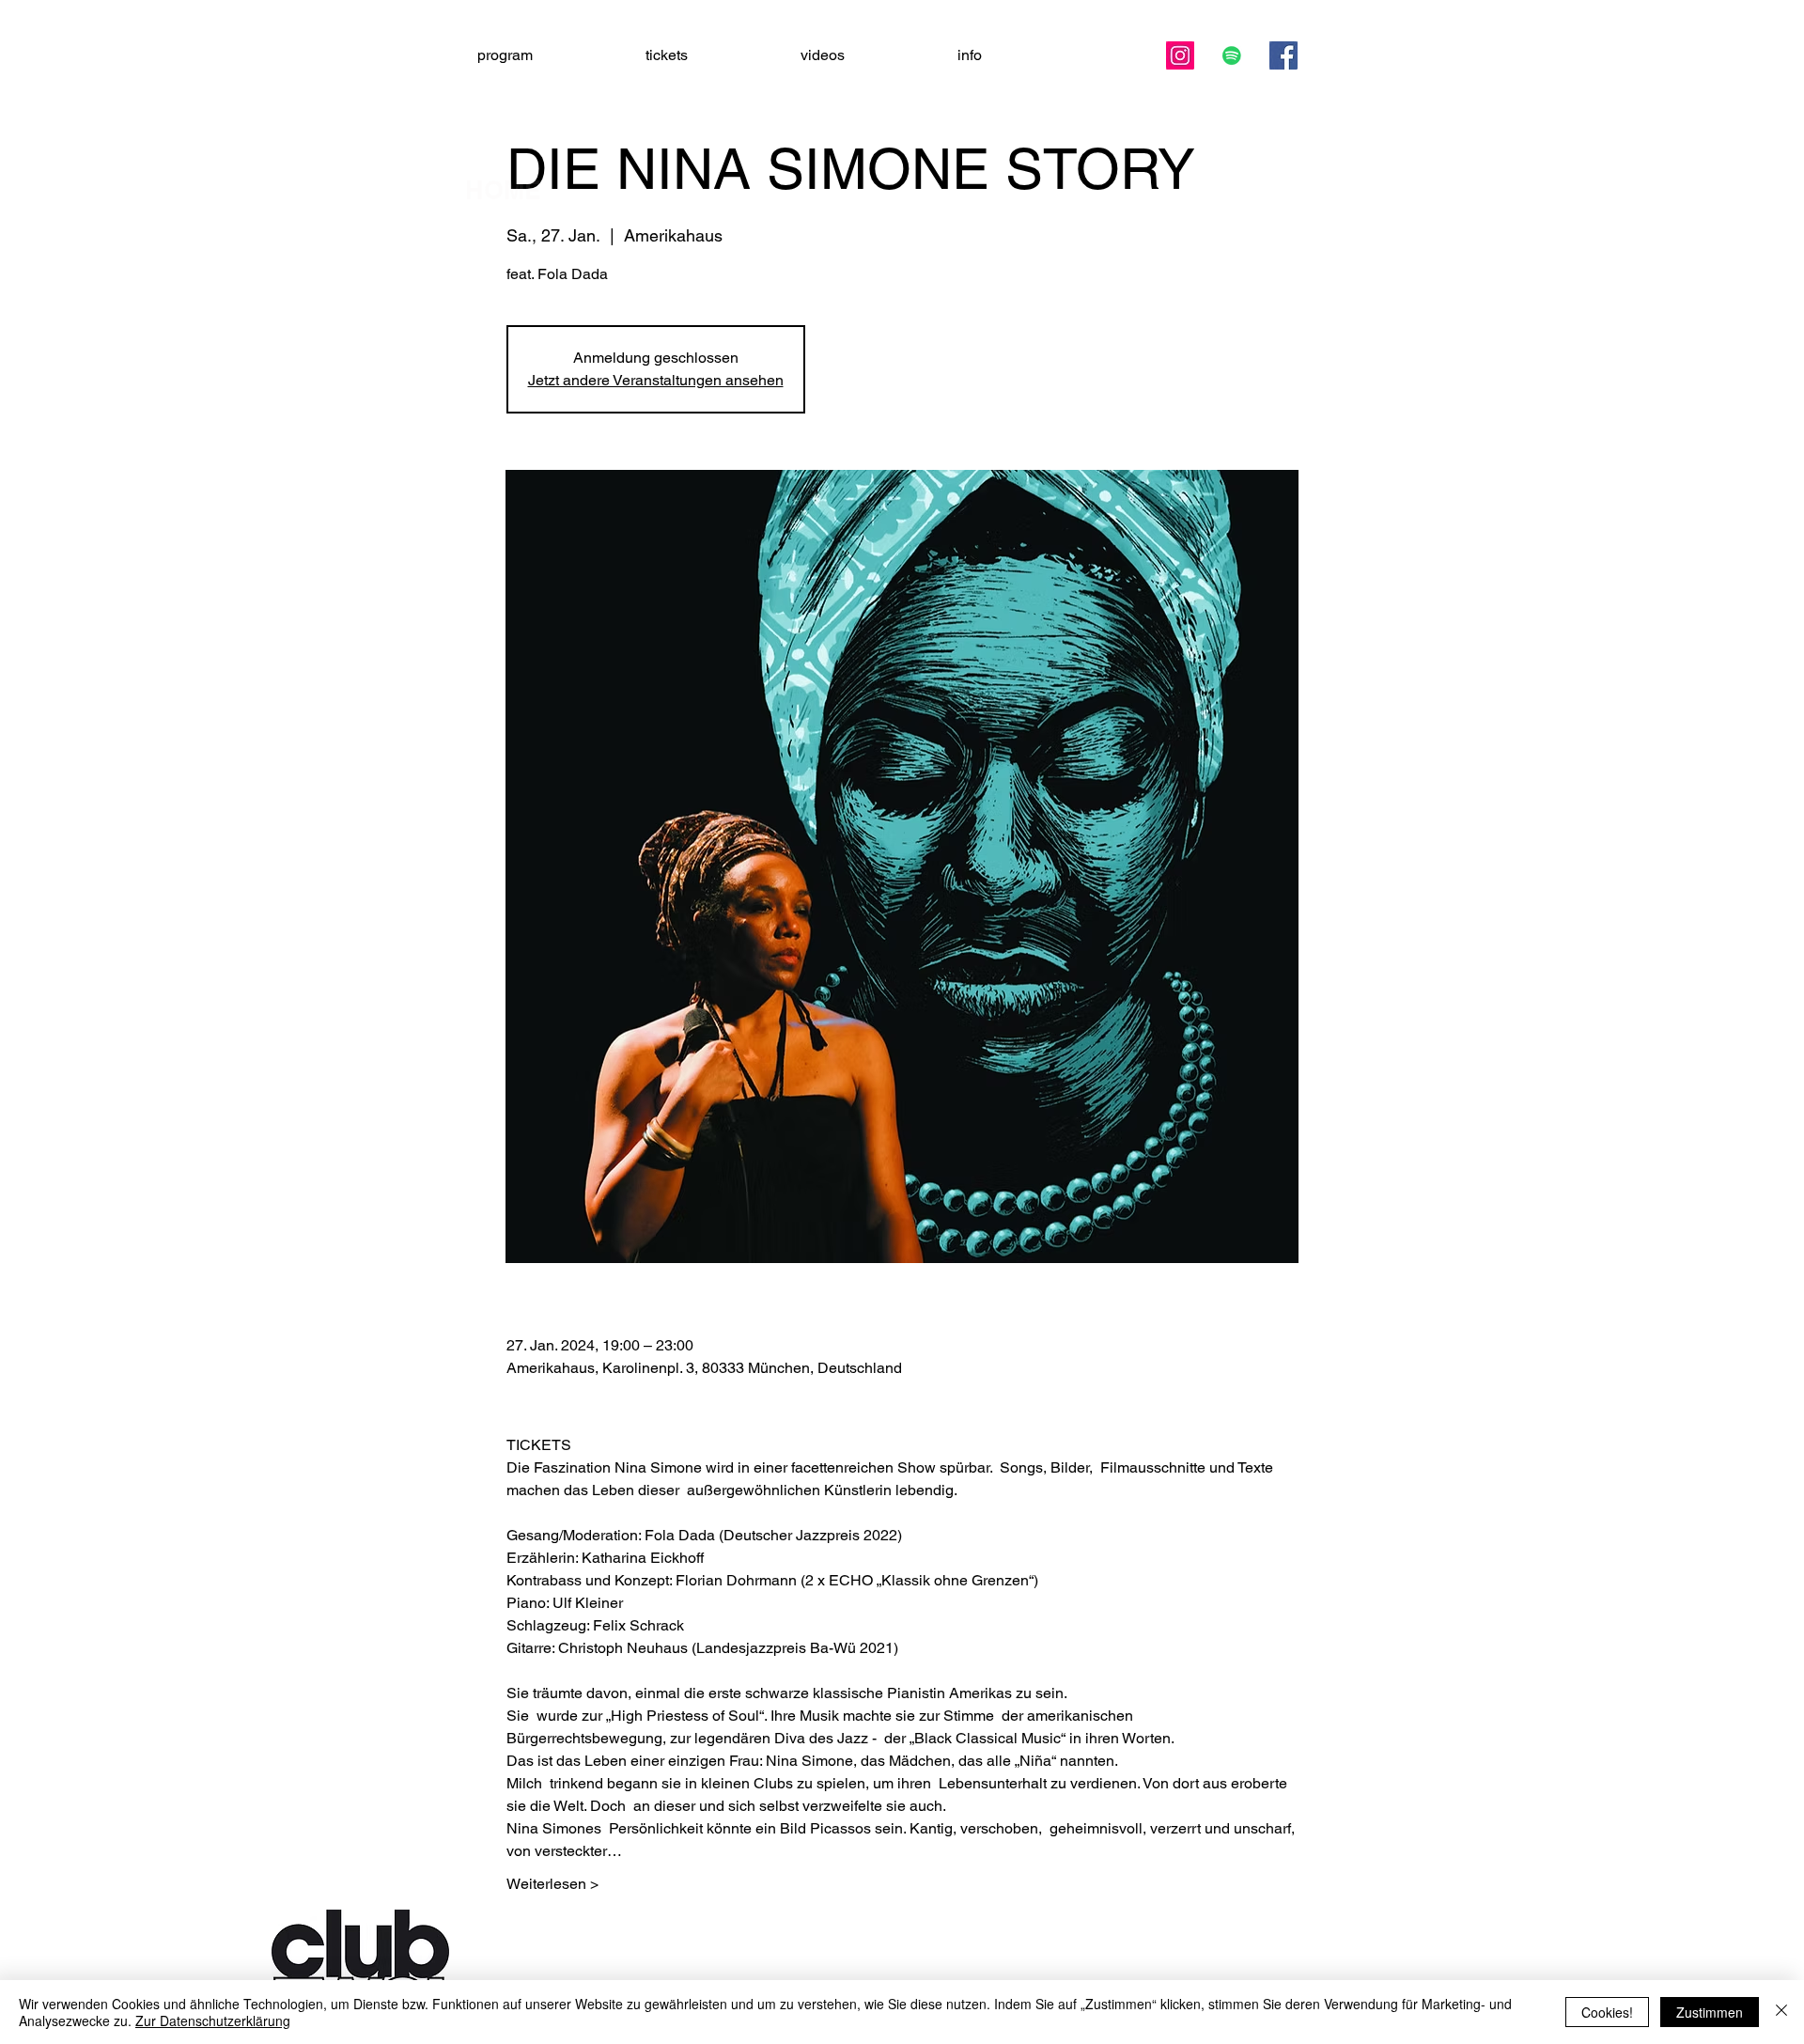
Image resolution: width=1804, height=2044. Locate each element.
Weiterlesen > (552, 1884)
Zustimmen (1710, 2012)
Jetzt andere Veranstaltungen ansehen (656, 380)
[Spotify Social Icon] (1232, 55)
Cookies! (1607, 2012)
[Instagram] (1180, 55)
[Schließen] (1781, 2012)
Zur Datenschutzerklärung (213, 2021)
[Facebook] (1283, 55)
